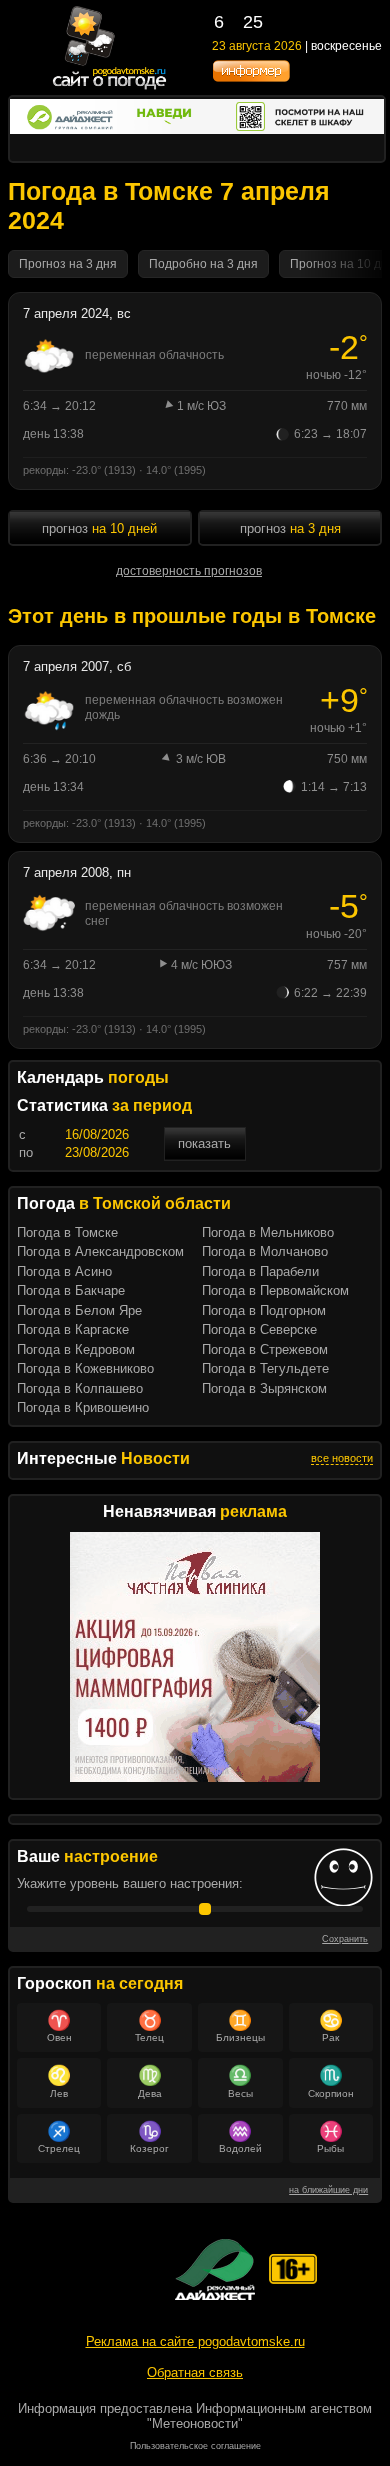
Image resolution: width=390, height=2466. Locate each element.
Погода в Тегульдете (265, 1368)
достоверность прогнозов (189, 571)
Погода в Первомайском (275, 1290)
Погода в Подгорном (264, 1310)
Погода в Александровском (100, 1251)
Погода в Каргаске (73, 1329)
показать (204, 1143)
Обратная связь (195, 2372)
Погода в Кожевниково (85, 1368)
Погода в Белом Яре (79, 1310)
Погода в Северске (259, 1329)
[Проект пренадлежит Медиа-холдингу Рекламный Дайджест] (215, 2269)
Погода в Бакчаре (71, 1290)
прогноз (99, 528)
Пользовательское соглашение (195, 2446)
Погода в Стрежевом (265, 1349)
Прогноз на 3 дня (68, 264)
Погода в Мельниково (268, 1232)
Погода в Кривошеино (83, 1407)
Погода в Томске (67, 1232)
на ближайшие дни (328, 2190)
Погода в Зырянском (264, 1388)
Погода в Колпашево (80, 1388)
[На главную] (110, 87)
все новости (342, 1458)
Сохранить (345, 1939)
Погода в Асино (64, 1271)
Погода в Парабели (260, 1271)
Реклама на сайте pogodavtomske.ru (195, 2341)
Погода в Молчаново (265, 1251)
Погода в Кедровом (76, 1349)
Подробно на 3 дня (203, 264)
